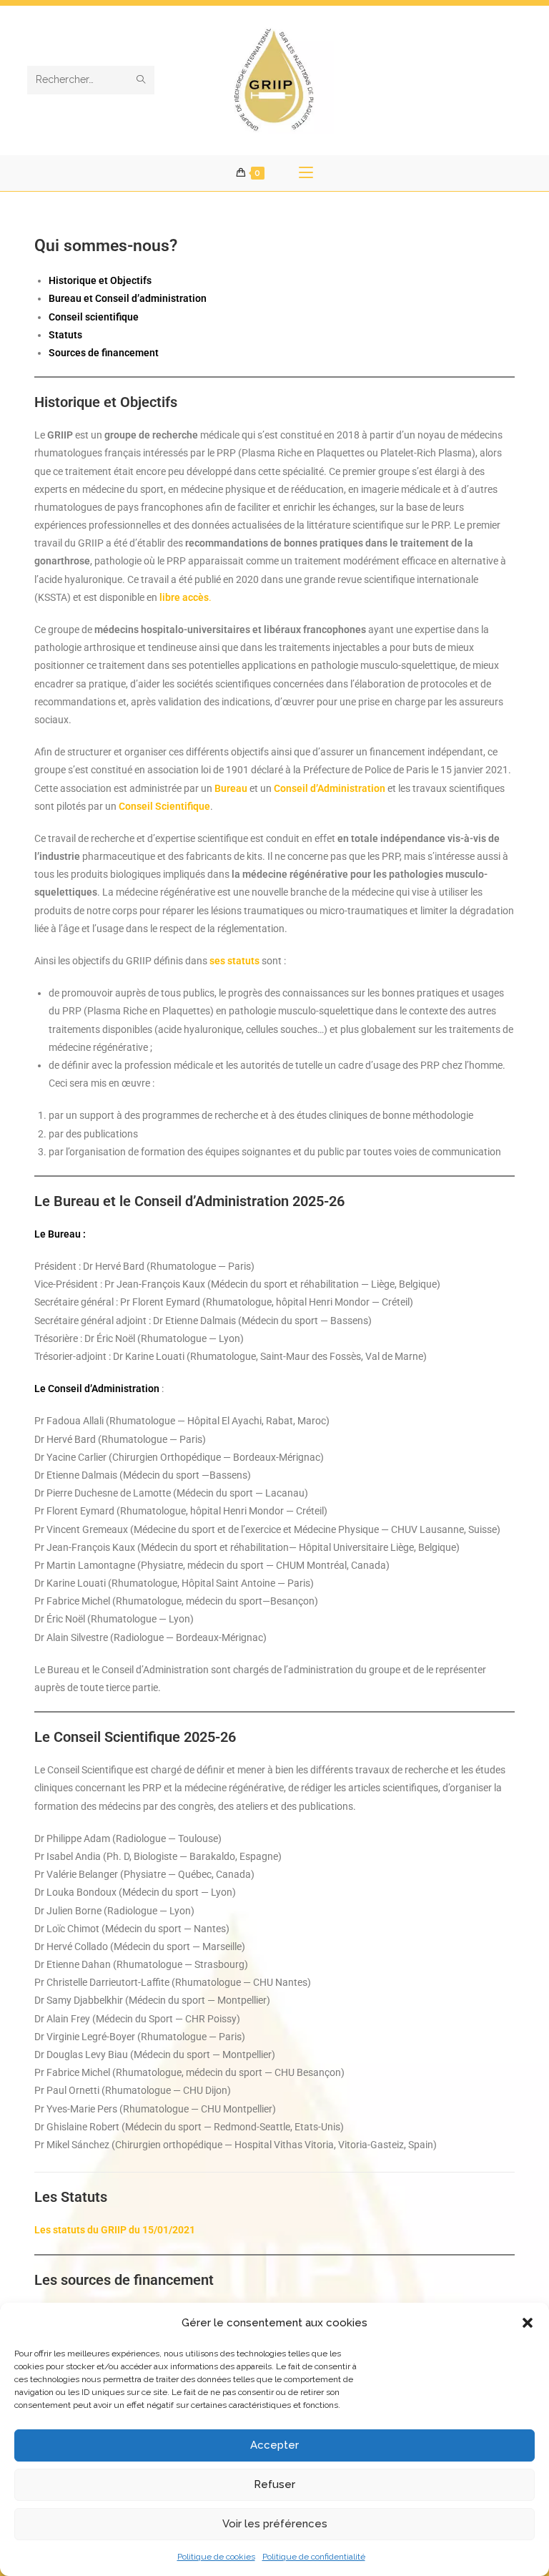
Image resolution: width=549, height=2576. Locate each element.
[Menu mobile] (306, 173)
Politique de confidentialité (314, 2557)
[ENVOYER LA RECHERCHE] (141, 80)
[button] (528, 2323)
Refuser (274, 2484)
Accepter (274, 2445)
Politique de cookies (216, 2557)
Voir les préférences (275, 2524)
